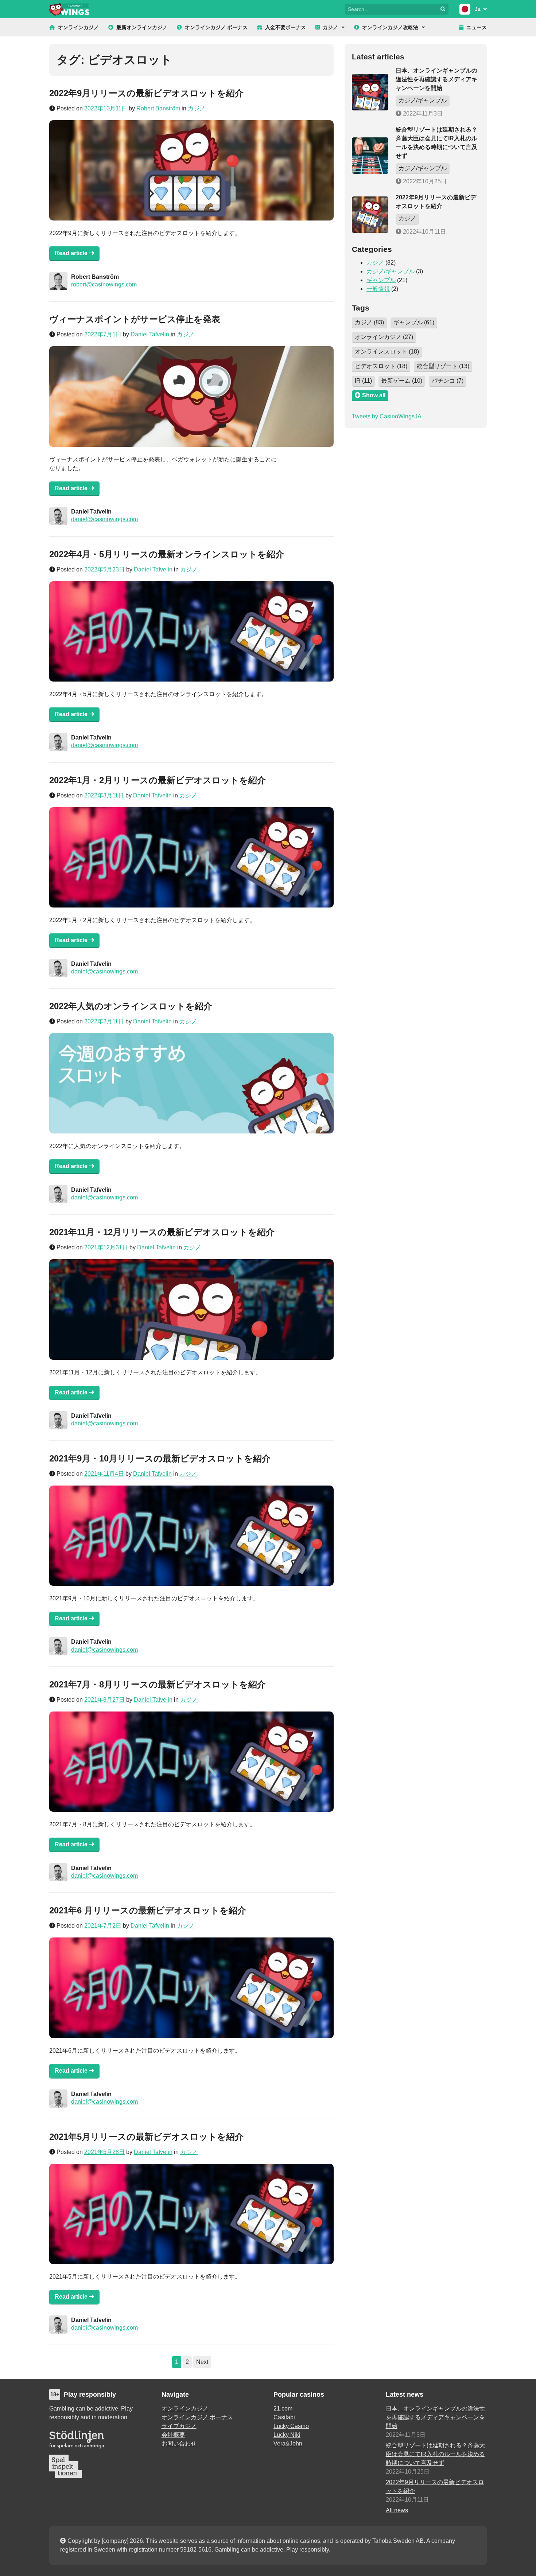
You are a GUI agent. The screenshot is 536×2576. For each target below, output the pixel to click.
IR (363, 381)
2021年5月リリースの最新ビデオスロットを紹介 (146, 2137)
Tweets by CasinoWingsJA (387, 416)
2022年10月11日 (424, 232)
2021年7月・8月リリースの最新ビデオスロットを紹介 (158, 1684)
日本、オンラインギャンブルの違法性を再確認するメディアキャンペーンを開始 (436, 79)
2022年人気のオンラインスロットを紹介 (131, 1006)
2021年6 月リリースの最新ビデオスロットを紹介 (148, 1910)
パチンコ (448, 381)
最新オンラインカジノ (142, 27)
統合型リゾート (443, 366)
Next (202, 2362)
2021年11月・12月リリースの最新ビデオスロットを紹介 (162, 1232)
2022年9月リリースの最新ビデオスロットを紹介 (146, 93)
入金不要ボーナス (286, 27)
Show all (373, 395)
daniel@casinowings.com (104, 519)
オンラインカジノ (78, 27)
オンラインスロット (387, 352)
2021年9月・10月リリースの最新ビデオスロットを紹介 (160, 1458)
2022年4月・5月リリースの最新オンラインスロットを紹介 (167, 554)
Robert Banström (158, 108)
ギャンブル (381, 280)
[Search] (443, 9)
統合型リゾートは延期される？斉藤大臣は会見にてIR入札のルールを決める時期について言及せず (435, 2454)
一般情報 (378, 289)
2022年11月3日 (422, 114)
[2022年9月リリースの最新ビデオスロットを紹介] (370, 215)
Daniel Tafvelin (150, 334)
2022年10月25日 (424, 181)
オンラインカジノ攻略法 (390, 27)
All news (397, 2510)
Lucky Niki (287, 2435)
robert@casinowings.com (104, 284)
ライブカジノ (179, 2426)
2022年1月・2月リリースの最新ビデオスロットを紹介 (158, 780)
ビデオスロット (381, 366)
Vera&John (288, 2444)
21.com (283, 2409)
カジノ (330, 27)
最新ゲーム (402, 381)
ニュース (477, 27)
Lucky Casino (291, 2426)
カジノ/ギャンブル (423, 100)
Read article (72, 253)
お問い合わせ (179, 2444)
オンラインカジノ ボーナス (216, 27)
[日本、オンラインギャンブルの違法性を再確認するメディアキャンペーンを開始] (370, 92)
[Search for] (391, 9)
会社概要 (173, 2435)
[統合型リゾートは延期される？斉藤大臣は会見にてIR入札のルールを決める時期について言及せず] (370, 156)
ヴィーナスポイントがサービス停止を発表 (135, 319)
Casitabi (284, 2417)
